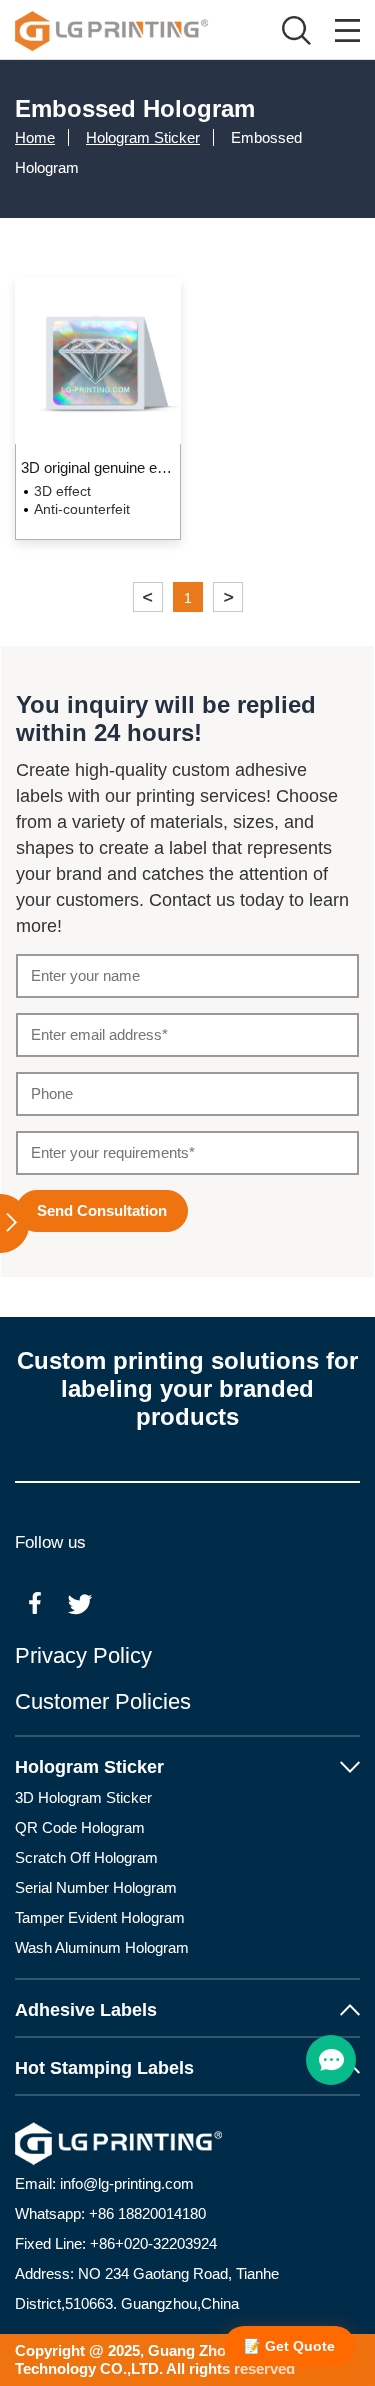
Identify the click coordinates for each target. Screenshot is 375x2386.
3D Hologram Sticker (83, 1797)
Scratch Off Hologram (86, 1857)
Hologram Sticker (143, 137)
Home (35, 137)
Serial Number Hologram (96, 1887)
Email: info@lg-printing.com (104, 2183)
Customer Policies (103, 1701)
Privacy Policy (83, 1655)
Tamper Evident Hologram (100, 1917)
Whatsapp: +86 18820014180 (110, 2213)
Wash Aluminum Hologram (102, 1947)
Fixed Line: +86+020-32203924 (116, 2243)
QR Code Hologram (80, 1827)
